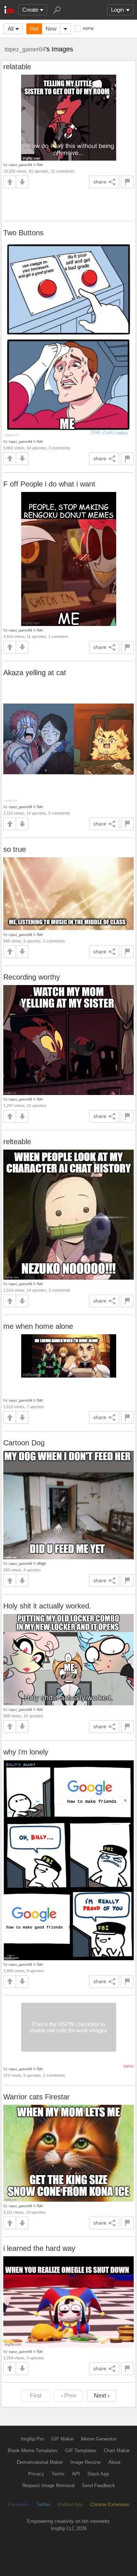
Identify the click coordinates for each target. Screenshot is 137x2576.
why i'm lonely (26, 1752)
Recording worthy (32, 977)
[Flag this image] (127, 182)
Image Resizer (85, 2462)
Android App (70, 2504)
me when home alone (38, 1326)
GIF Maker (62, 2439)
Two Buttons (23, 233)
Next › (102, 2396)
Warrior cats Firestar (37, 2097)
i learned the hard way (39, 2248)
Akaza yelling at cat (35, 673)
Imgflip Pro (32, 2439)
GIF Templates (81, 2451)
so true (15, 849)
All (11, 29)
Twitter (43, 2504)
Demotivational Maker (40, 2462)
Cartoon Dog (24, 1443)
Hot (34, 29)
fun (40, 165)
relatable (17, 67)
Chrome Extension (110, 2504)
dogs (42, 1563)
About (114, 2462)
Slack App (98, 2474)
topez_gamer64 (25, 49)
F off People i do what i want (49, 484)
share (100, 182)
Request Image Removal (48, 2486)
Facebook (18, 2504)
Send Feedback (98, 2486)
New (51, 29)
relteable (17, 1142)
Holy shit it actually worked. (47, 1606)
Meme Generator (99, 2439)
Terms (58, 2474)
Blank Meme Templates (33, 2451)
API (76, 2474)
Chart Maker (117, 2451)
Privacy (36, 2474)
